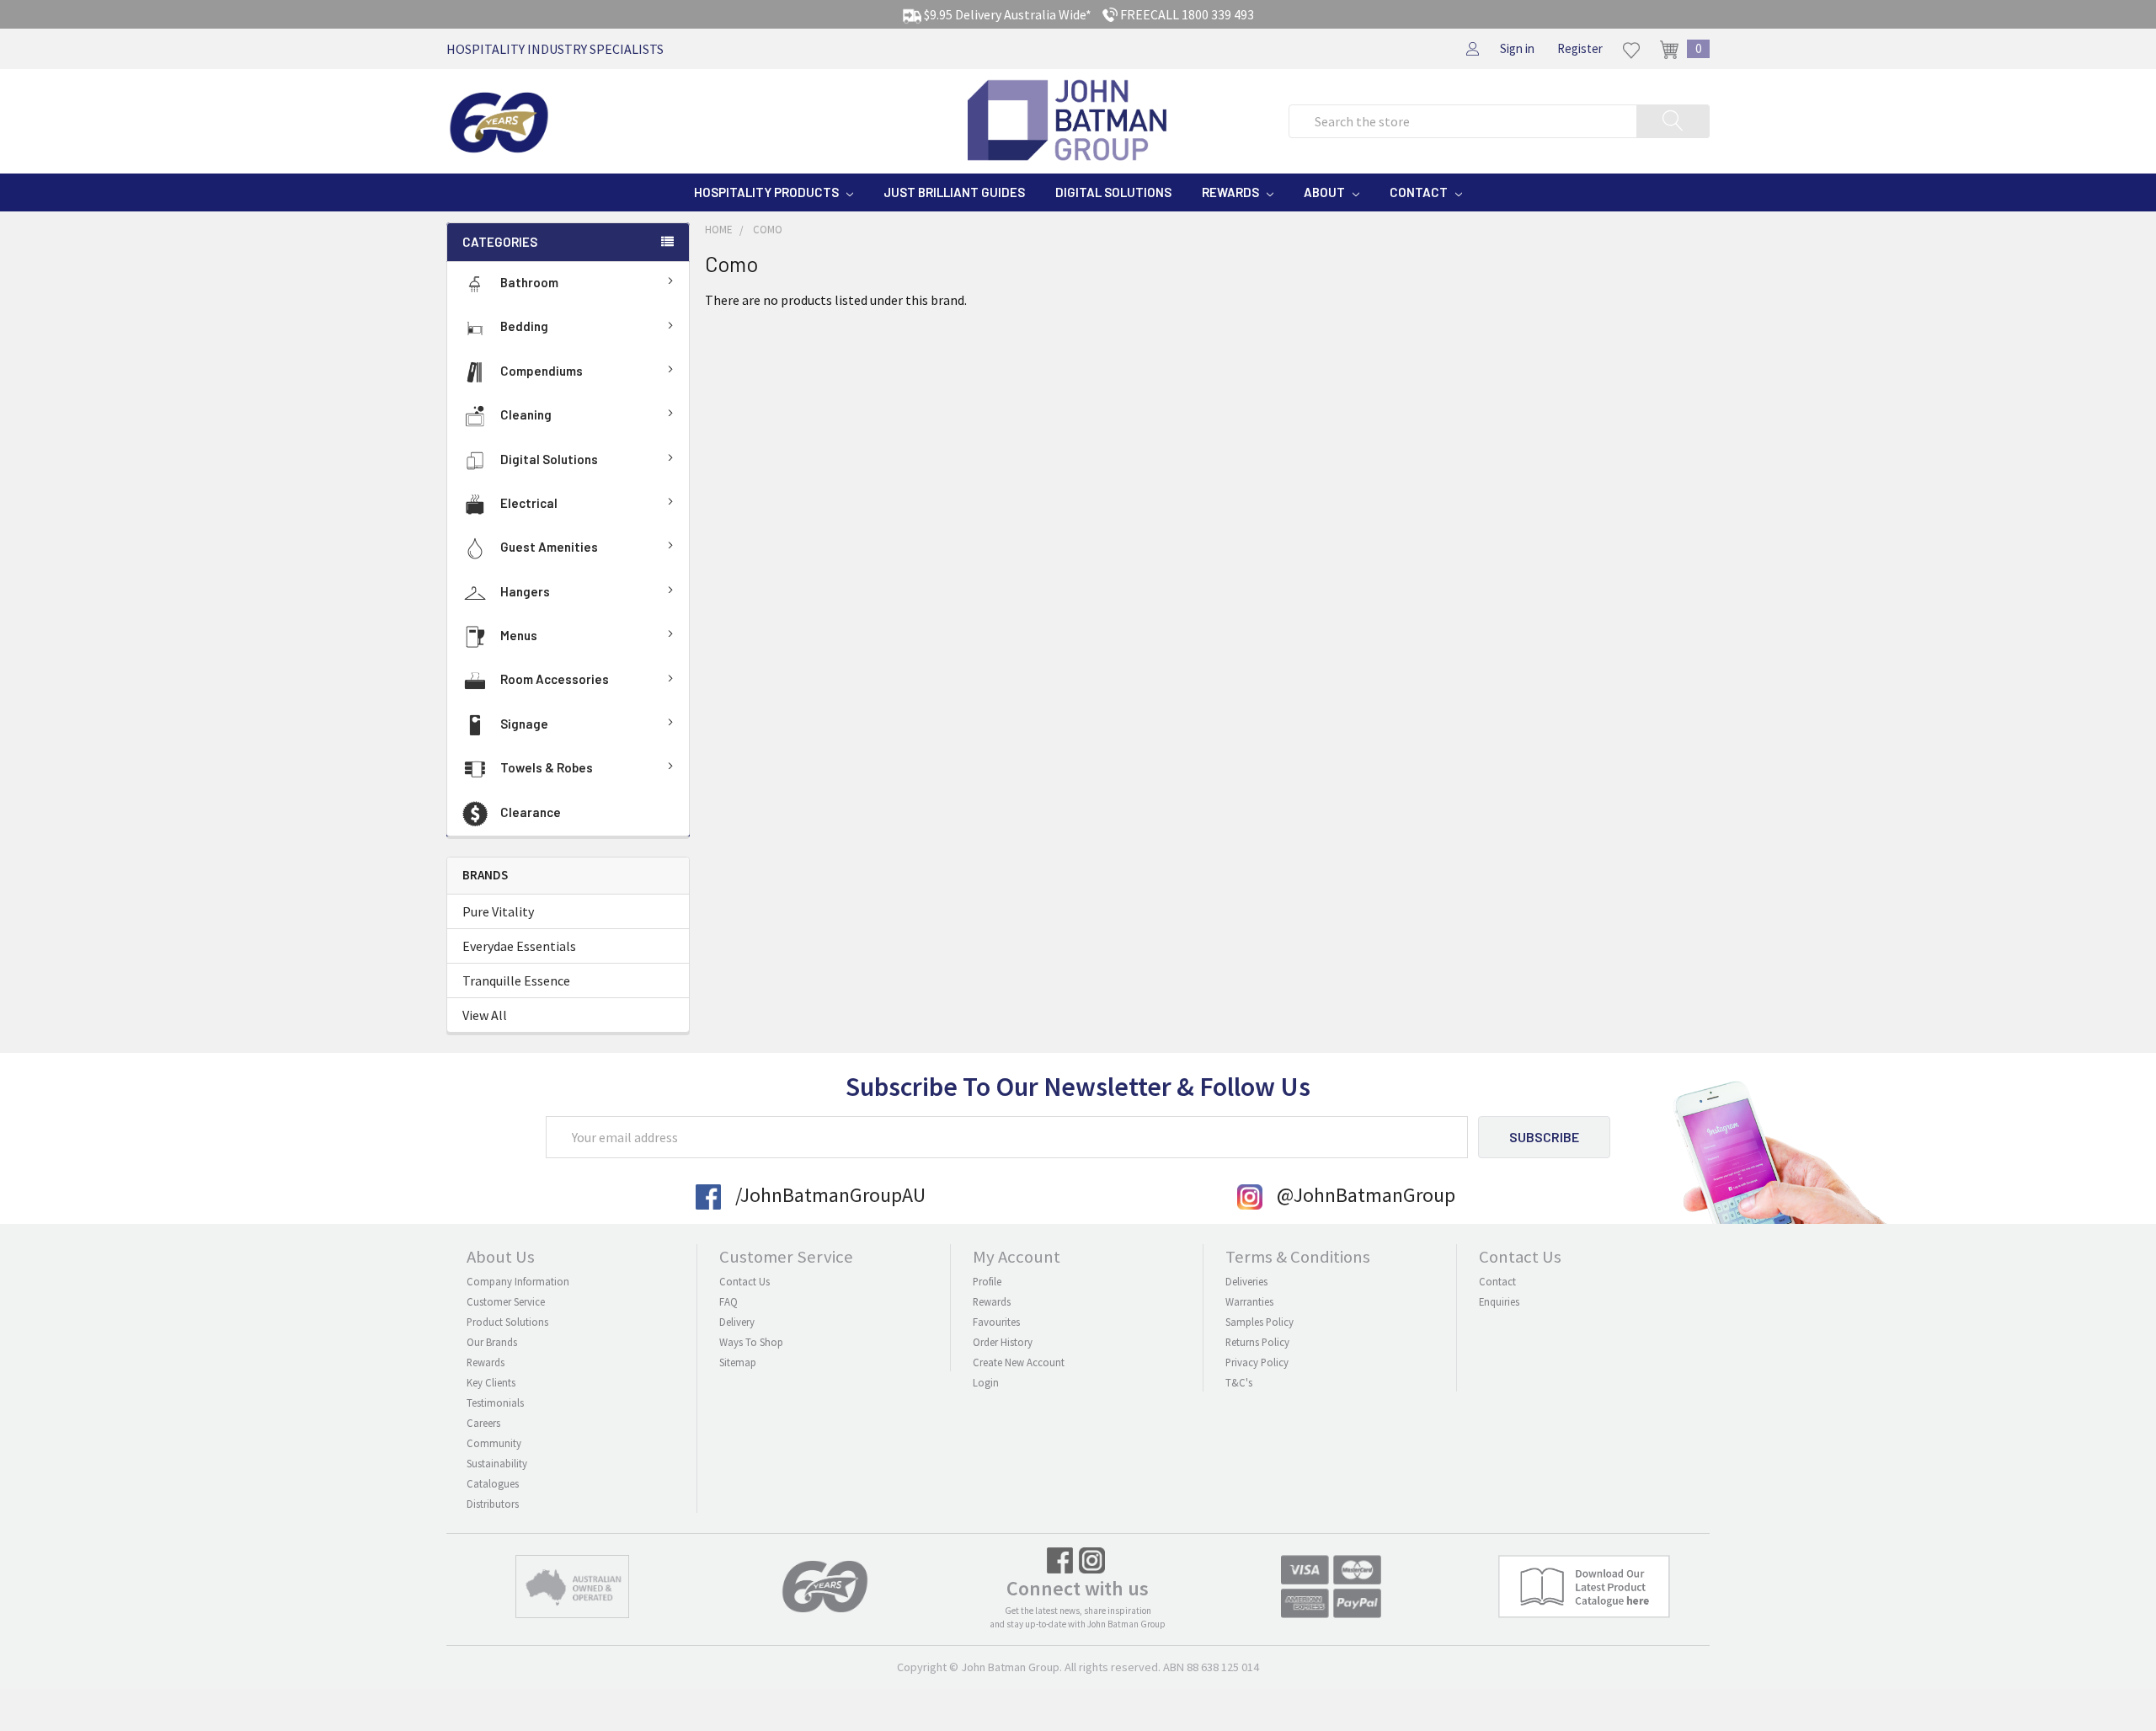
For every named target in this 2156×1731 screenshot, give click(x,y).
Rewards (486, 1362)
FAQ (728, 1301)
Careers (483, 1423)
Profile (987, 1281)
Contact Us (744, 1281)
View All (485, 1015)
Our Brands (492, 1342)
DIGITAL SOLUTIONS (1113, 192)
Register (1580, 48)
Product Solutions (507, 1322)
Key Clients (491, 1382)
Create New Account (1019, 1362)
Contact (1497, 1281)
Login (986, 1382)
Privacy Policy (1257, 1362)
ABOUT (1326, 192)
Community (494, 1443)
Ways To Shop (751, 1342)
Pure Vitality (498, 911)
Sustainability (497, 1463)
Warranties (1249, 1301)
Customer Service (506, 1301)
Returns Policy (1257, 1342)
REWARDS (1232, 192)
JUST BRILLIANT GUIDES (954, 192)
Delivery (737, 1322)
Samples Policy (1259, 1322)
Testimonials (495, 1402)
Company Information (518, 1281)
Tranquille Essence (516, 980)
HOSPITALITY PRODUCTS (768, 192)
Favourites (996, 1322)
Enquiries (1499, 1301)
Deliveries (1246, 1281)
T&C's (1239, 1382)
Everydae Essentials (519, 946)
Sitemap (738, 1362)
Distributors (493, 1504)
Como (768, 230)
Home (719, 230)
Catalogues (493, 1483)
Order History (1003, 1342)
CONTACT (1420, 192)
